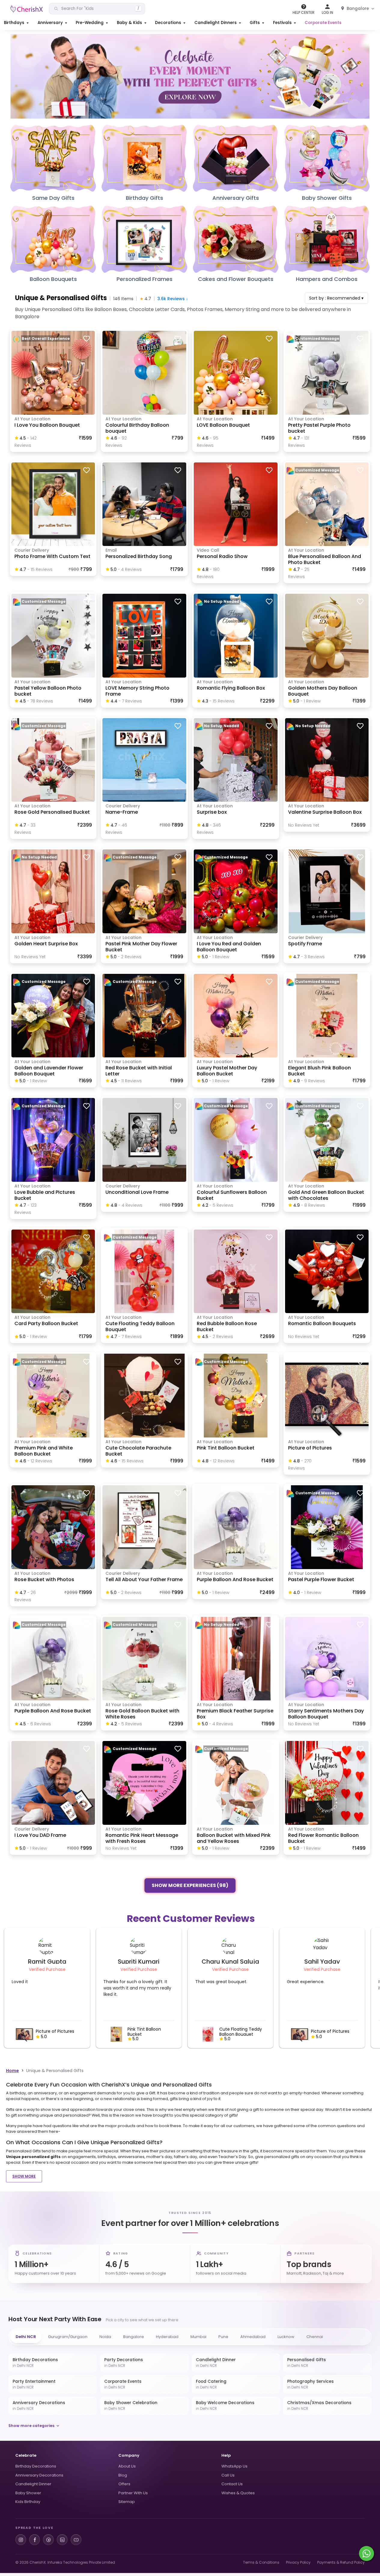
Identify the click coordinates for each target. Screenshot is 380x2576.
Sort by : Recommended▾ (336, 298)
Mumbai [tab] (198, 2337)
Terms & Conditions (261, 2562)
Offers (124, 2484)
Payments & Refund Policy (341, 2562)
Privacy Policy (298, 2562)
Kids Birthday (28, 2502)
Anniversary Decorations (39, 2475)
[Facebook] (35, 2540)
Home (12, 2071)
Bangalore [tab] (134, 2337)
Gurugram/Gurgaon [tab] (68, 2337)
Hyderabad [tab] (167, 2337)
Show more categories (31, 2426)
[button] (17, 23)
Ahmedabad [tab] (253, 2337)
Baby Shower (28, 2493)
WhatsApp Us (234, 2466)
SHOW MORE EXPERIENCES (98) (190, 1885)
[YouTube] (76, 2540)
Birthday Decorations (36, 2466)
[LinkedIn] (62, 2540)
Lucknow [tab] (286, 2337)
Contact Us (232, 2484)
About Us (127, 2466)
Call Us (228, 2475)
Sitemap (127, 2502)
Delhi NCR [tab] (26, 2337)
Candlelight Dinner (33, 2484)
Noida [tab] (105, 2337)
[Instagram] (21, 2540)
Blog (123, 2475)
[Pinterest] (48, 2540)
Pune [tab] (223, 2337)
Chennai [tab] (315, 2337)
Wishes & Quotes (238, 2493)
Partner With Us (133, 2493)
